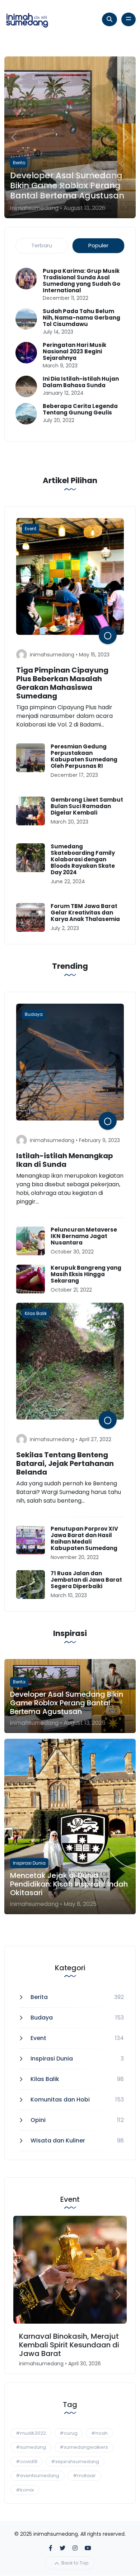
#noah (99, 2433)
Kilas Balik (45, 2079)
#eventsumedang (38, 2476)
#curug (69, 2433)
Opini (38, 2120)
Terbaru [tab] (42, 245)
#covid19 (27, 2462)
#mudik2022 (31, 2433)
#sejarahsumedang (75, 2462)
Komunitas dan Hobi (60, 2100)
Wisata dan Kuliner (58, 2140)
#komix (25, 2490)
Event (38, 2038)
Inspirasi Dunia (52, 2059)
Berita (39, 1997)
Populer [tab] (98, 245)
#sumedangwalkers (84, 2447)
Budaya (42, 2018)
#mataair (84, 2476)
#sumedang (31, 2447)
